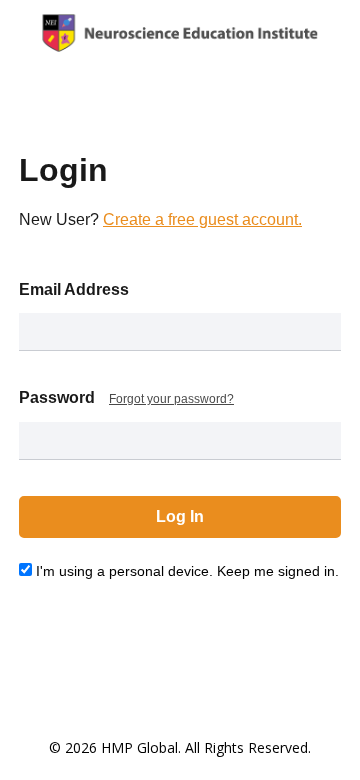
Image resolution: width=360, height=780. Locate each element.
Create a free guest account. (202, 219)
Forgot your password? (171, 399)
